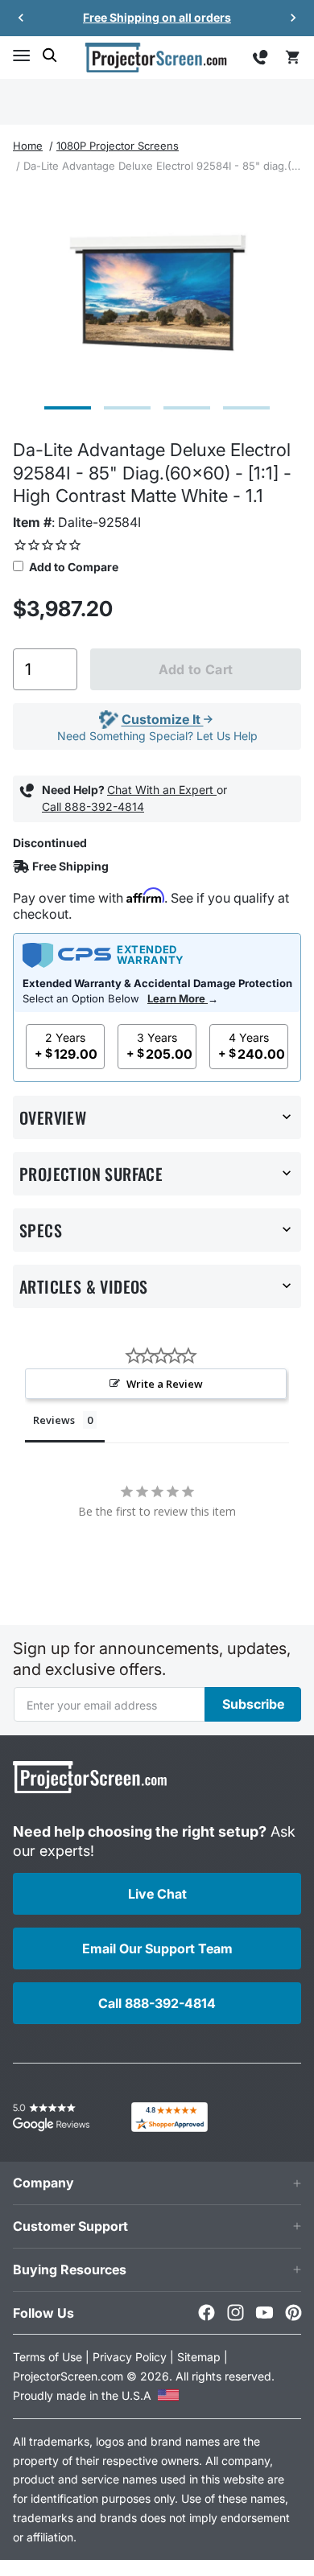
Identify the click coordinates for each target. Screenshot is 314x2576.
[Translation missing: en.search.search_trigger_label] (50, 56)
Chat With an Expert (162, 790)
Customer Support (70, 2226)
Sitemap (199, 2357)
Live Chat (157, 1894)
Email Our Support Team (157, 1948)
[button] (21, 56)
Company (43, 2183)
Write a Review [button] (165, 1384)
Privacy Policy (130, 2357)
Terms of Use (48, 2357)
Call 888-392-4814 (93, 807)
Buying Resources (70, 2269)
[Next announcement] (293, 18)
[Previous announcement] (21, 18)
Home (28, 146)
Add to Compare (72, 567)
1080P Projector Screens (118, 146)
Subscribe (253, 1704)
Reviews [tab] (54, 1420)
